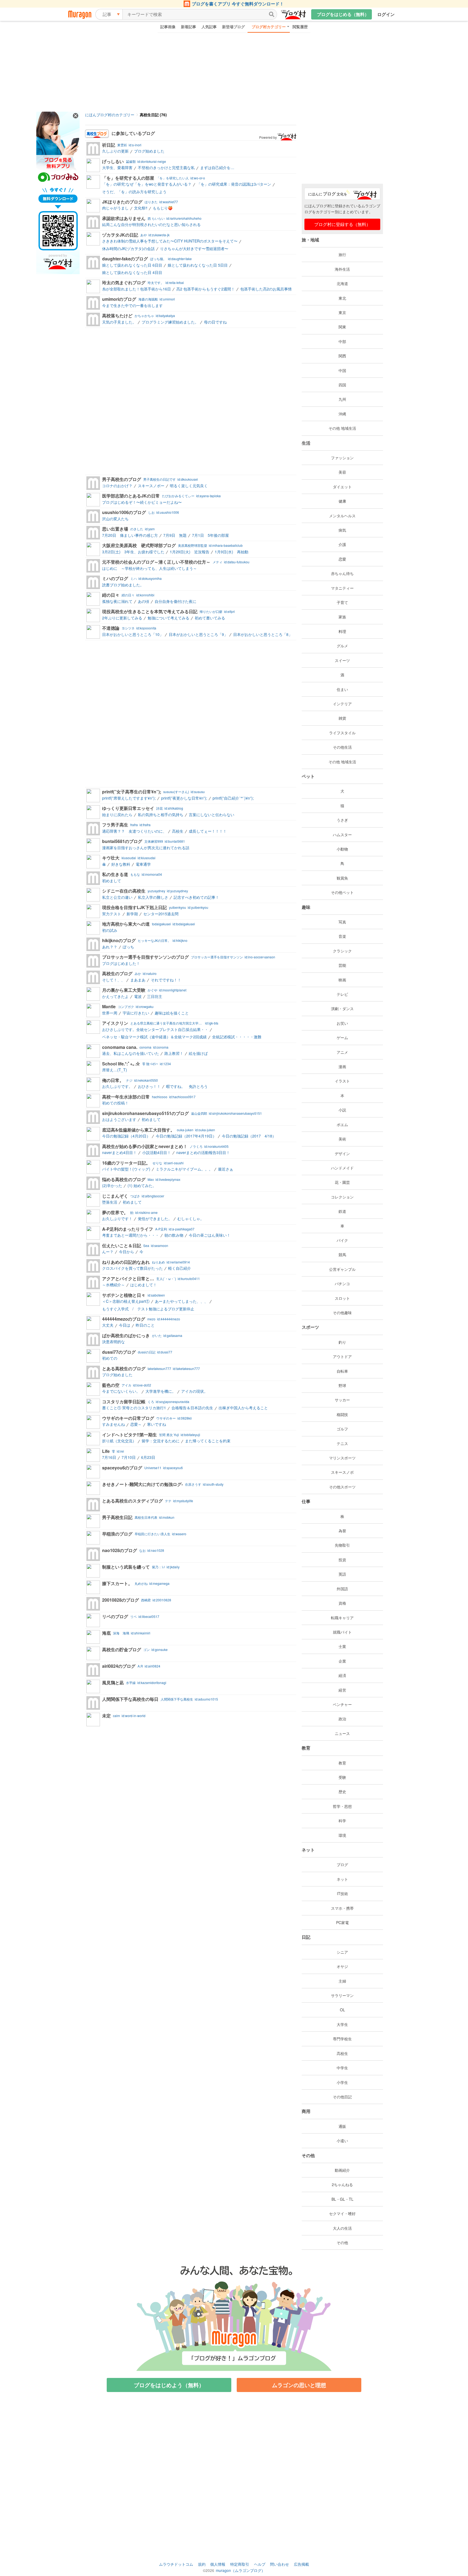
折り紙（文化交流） (119, 1441)
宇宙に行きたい (136, 1013)
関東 (342, 327)
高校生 (178, 831)
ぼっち (128, 947)
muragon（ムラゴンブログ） (240, 2570)
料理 (342, 631)
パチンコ (342, 1284)
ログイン (386, 14)
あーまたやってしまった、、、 (181, 1301)
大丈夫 (108, 1325)
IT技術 (342, 1893)
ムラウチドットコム (176, 2564)
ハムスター (342, 835)
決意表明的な (113, 1342)
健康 (342, 501)
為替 (342, 1531)
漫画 (342, 1066)
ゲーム (342, 1037)
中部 (342, 341)
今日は (125, 1325)
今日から (126, 1252)
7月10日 (129, 1457)
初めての (110, 1358)
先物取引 (342, 1545)
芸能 (342, 965)
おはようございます (119, 1119)
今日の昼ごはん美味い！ (210, 1235)
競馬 (342, 1255)
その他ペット (342, 892)
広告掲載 (301, 2564)
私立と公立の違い (117, 897)
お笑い (342, 1023)
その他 (342, 2242)
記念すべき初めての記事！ (196, 897)
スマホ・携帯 (342, 1908)
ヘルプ (260, 2564)
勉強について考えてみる (168, 618)
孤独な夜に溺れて (117, 601)
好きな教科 (121, 864)
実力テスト (112, 914)
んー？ (108, 1252)
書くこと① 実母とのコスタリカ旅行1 (134, 1408)
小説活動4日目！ (157, 1152)
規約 (202, 2564)
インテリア (342, 704)
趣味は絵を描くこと (172, 1013)
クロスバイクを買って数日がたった (132, 1268)
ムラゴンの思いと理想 (299, 2385)
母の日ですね (215, 322)
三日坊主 (155, 996)
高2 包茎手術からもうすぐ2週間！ (206, 289)
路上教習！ (174, 1053)
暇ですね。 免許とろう (187, 1086)
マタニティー (342, 588)
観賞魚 (342, 878)
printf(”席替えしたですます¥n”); (129, 798)
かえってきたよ (115, 996)
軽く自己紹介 (180, 1268)
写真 (342, 922)
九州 (342, 399)
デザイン (342, 1153)
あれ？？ (110, 947)
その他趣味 (342, 1313)
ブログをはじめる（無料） (343, 14)
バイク (342, 1240)
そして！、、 (113, 980)
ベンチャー (342, 1704)
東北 (342, 298)
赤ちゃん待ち (342, 573)
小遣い (342, 2141)
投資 (342, 1560)
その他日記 (342, 2097)
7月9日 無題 (175, 535)
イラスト (342, 1081)
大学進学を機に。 (161, 1391)
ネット (342, 1879)
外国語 (342, 1589)
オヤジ (342, 1966)
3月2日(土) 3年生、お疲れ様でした (133, 552)
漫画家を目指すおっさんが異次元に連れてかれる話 (146, 848)
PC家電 (342, 1922)
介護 (342, 544)
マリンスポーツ (342, 1458)
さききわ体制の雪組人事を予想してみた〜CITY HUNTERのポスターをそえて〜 (170, 241)
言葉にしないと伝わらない (212, 815)
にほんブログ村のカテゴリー (110, 115)
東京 (342, 312)
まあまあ (138, 980)
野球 (342, 1385)
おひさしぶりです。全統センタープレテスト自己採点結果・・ (155, 1029)
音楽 (342, 936)
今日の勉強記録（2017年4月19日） (186, 1136)
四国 (342, 385)
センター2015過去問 (161, 914)
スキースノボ (342, 1472)
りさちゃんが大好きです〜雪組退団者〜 (194, 248)
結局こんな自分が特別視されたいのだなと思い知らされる (151, 224)
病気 (342, 530)
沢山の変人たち (115, 519)
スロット (342, 1298)
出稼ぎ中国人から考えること (243, 1408)
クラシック (342, 951)
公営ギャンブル (342, 1269)
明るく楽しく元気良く (189, 486)
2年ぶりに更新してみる (122, 618)
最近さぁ (226, 1169)
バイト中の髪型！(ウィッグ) (126, 1169)
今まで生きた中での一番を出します (132, 305)
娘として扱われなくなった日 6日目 (132, 265)
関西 (342, 356)
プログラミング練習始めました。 (170, 322)
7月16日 (109, 1457)
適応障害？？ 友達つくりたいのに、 (134, 831)
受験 (342, 1777)
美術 (342, 1139)
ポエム (342, 1124)
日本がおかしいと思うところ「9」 (198, 634)
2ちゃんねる (342, 2184)
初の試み (110, 930)
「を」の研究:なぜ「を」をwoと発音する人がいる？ (147, 184)
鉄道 (342, 1211)
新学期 (132, 914)
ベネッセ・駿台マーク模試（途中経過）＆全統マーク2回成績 (154, 1037)
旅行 (342, 254)
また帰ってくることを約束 (208, 1441)
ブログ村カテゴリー (269, 27)
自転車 (342, 1371)
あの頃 (144, 601)
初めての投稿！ (115, 1103)
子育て (342, 602)
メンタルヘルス (342, 516)
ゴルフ (342, 1429)
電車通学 (143, 864)
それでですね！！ (166, 980)
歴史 (342, 1792)
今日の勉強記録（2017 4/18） (249, 1136)
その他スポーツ (342, 1487)
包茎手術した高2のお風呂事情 (266, 289)
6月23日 (148, 1457)
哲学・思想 (342, 1806)
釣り (342, 1342)
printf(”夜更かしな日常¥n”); (184, 798)
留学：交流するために (161, 1441)
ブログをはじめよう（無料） (169, 2385)
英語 (342, 1574)
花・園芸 (342, 1182)
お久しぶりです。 (117, 1086)
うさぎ (342, 820)
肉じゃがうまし (115, 208)
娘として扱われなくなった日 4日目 (132, 272)
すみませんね (113, 1424)
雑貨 (342, 718)
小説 (342, 1110)
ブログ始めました (149, 151)
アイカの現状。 (194, 1391)
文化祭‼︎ (141, 208)
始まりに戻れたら (117, 815)
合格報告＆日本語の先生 (192, 1408)
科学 (342, 1821)
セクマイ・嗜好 (342, 2213)
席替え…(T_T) (115, 1070)
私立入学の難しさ (153, 897)
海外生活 (342, 269)
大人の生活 (342, 2228)
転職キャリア (342, 1618)
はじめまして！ (144, 1285)
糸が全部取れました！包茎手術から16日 (136, 289)
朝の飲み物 (174, 1235)
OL (342, 2010)
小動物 (342, 849)
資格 (342, 1603)
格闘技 (342, 1414)
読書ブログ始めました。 (123, 585)
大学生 (342, 2024)
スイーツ (342, 660)
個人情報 (218, 2564)
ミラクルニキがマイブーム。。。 (184, 1169)
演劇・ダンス (342, 1009)
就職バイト (342, 1632)
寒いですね (157, 1424)
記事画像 (168, 27)
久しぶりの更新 (115, 151)
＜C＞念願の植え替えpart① (126, 1301)
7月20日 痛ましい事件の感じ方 (130, 535)
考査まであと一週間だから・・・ (131, 1235)
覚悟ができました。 (155, 1218)
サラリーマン (342, 1995)
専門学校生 (342, 2039)
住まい (342, 689)
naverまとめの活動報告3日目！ (203, 1152)
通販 (342, 2126)
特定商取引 (240, 2564)
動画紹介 (342, 2170)
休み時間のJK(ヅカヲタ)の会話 (128, 248)
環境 (342, 1835)
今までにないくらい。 (121, 1391)
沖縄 (342, 414)
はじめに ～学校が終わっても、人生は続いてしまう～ (149, 568)
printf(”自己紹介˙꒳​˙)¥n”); (233, 798)
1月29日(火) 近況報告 (190, 552)
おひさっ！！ (149, 1086)
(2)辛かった (112, 1185)
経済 (342, 1675)
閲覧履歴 (300, 27)
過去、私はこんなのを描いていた (131, 1053)
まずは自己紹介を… (217, 167)
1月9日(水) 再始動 (232, 552)
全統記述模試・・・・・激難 (237, 1037)
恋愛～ (136, 1424)
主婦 (342, 1981)
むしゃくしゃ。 (191, 1218)
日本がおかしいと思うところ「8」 (263, 634)
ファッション (342, 458)
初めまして (112, 881)
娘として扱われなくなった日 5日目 (198, 265)
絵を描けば (198, 1053)
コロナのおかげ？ (117, 486)
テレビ (342, 994)
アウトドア (342, 1356)
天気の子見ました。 (119, 322)
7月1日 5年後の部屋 (210, 535)
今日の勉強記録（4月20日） (126, 1136)
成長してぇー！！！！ (208, 831)
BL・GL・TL (342, 2199)
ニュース (342, 1733)
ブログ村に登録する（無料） (342, 224)
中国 (342, 370)
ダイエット (342, 487)
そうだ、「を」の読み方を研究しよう (134, 192)
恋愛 (342, 559)
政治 (342, 1719)
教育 (342, 1763)
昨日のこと (145, 1325)
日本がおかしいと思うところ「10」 (133, 634)
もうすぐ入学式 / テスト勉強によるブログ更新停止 (148, 1309)
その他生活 (342, 747)
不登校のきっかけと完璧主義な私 (166, 167)
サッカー (342, 1400)
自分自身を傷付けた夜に (175, 601)
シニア (342, 1952)
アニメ (342, 1052)
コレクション (342, 1197)
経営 (342, 1690)
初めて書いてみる (210, 618)
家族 (342, 617)
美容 (342, 472)
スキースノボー (151, 486)
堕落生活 (110, 1202)
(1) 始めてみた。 (142, 1185)
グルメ (342, 646)
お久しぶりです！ (117, 1218)
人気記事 (209, 27)
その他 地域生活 (342, 428)
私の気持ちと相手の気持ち (161, 815)
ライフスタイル (342, 733)
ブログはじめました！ (121, 963)
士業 (342, 1646)
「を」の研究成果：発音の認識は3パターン (234, 184)
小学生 (342, 2082)
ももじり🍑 (163, 208)
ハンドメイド (342, 1168)
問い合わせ (279, 2564)
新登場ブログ (233, 27)
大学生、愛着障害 (117, 167)
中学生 (342, 2068)
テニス (342, 1443)
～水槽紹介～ (113, 1285)
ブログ (342, 1864)
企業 (342, 1661)
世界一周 (110, 1013)
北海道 (342, 283)
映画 (342, 980)
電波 (138, 996)
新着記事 (188, 27)
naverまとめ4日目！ (119, 1152)
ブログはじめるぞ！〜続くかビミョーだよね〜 (142, 502)
